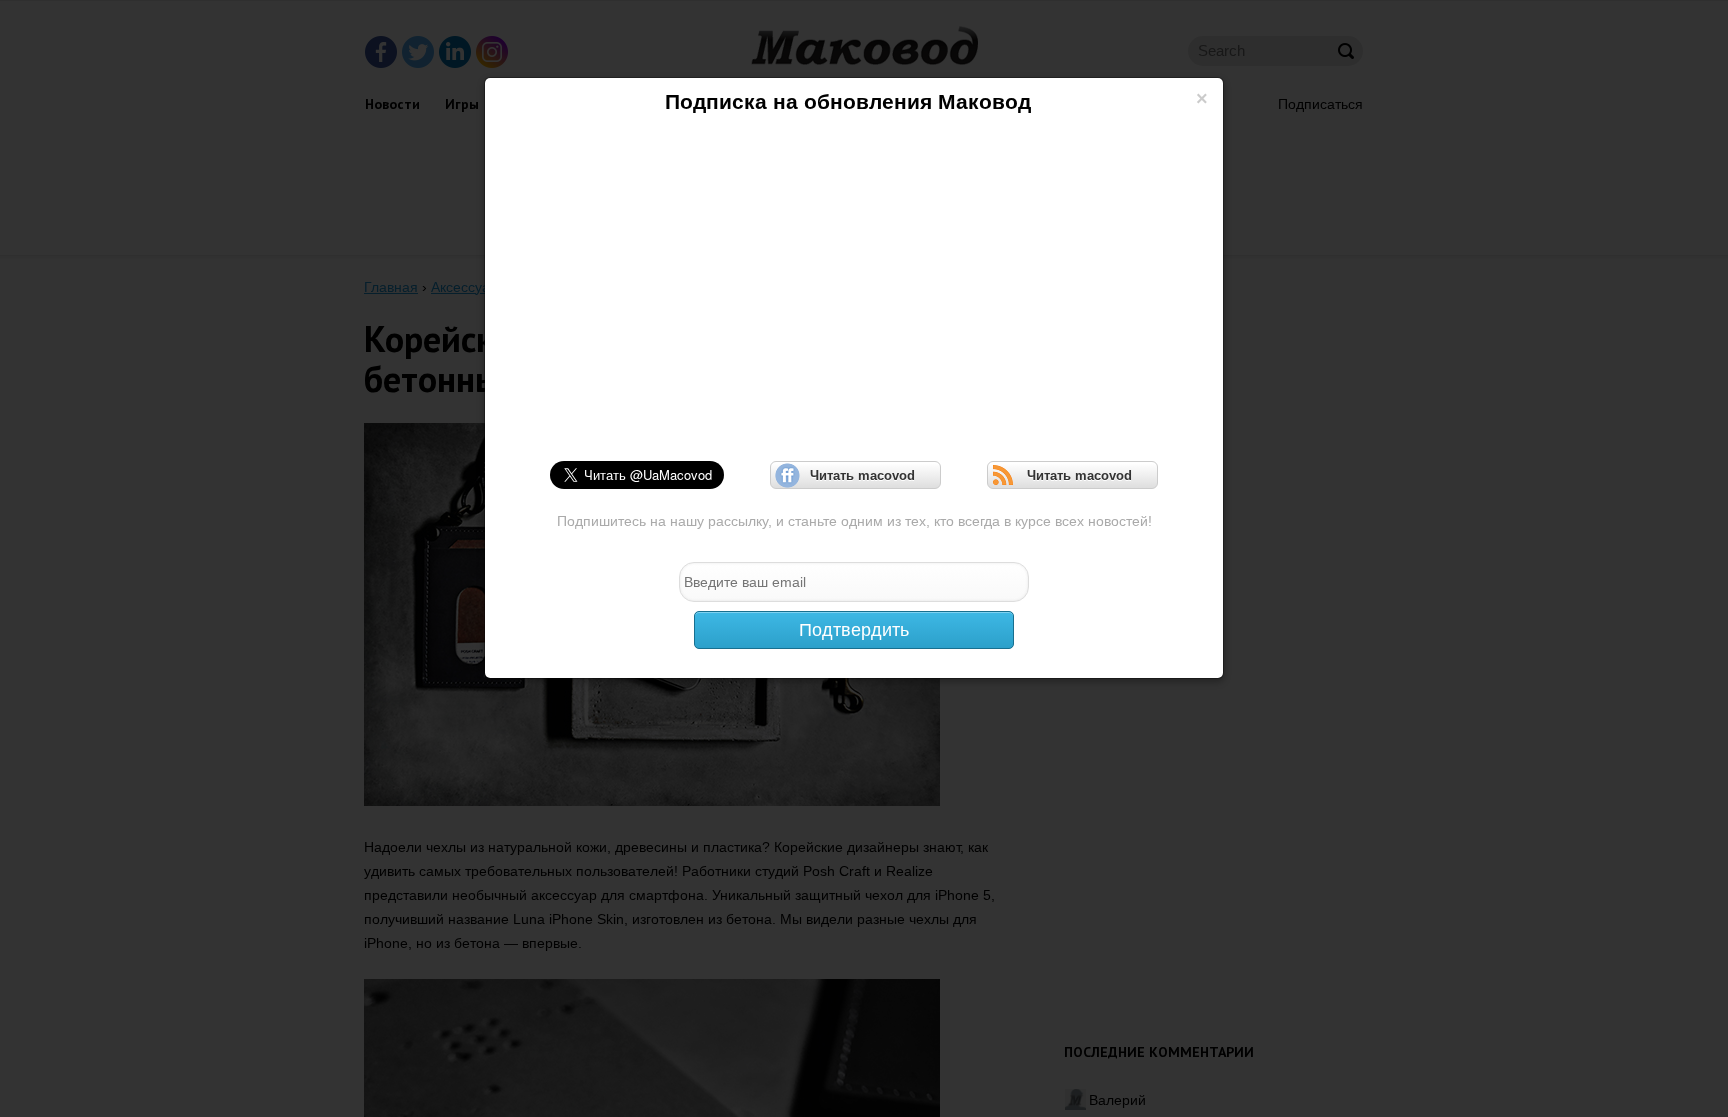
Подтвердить (854, 630)
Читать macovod (856, 475)
